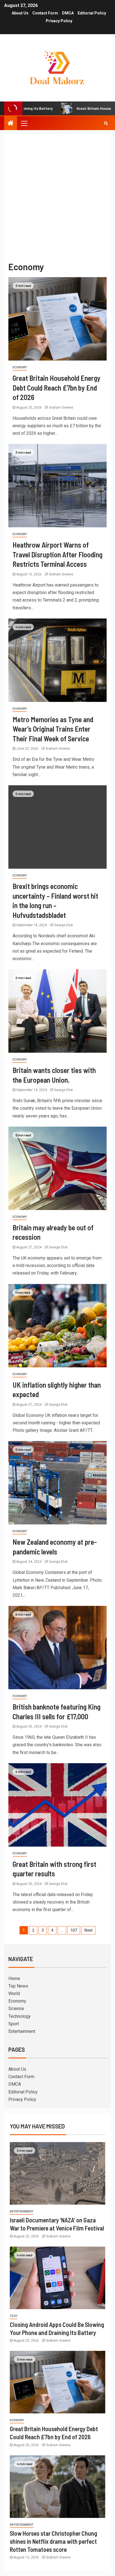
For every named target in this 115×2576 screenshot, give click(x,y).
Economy (20, 367)
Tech (14, 2316)
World (14, 1994)
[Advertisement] (57, 195)
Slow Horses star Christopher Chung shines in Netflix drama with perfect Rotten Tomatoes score (53, 2541)
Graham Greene (61, 408)
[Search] (106, 123)
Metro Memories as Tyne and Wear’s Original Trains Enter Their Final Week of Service (53, 729)
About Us (20, 13)
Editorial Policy (92, 13)
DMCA (68, 13)
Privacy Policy (59, 21)
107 (74, 1930)
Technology (20, 2016)
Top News (18, 1986)
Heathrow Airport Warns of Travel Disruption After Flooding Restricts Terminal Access (57, 554)
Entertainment (22, 2031)
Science (16, 2009)
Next (88, 1930)
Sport (14, 2024)
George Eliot (64, 925)
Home (14, 1978)
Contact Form (45, 13)
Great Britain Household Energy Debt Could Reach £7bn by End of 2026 (57, 387)
